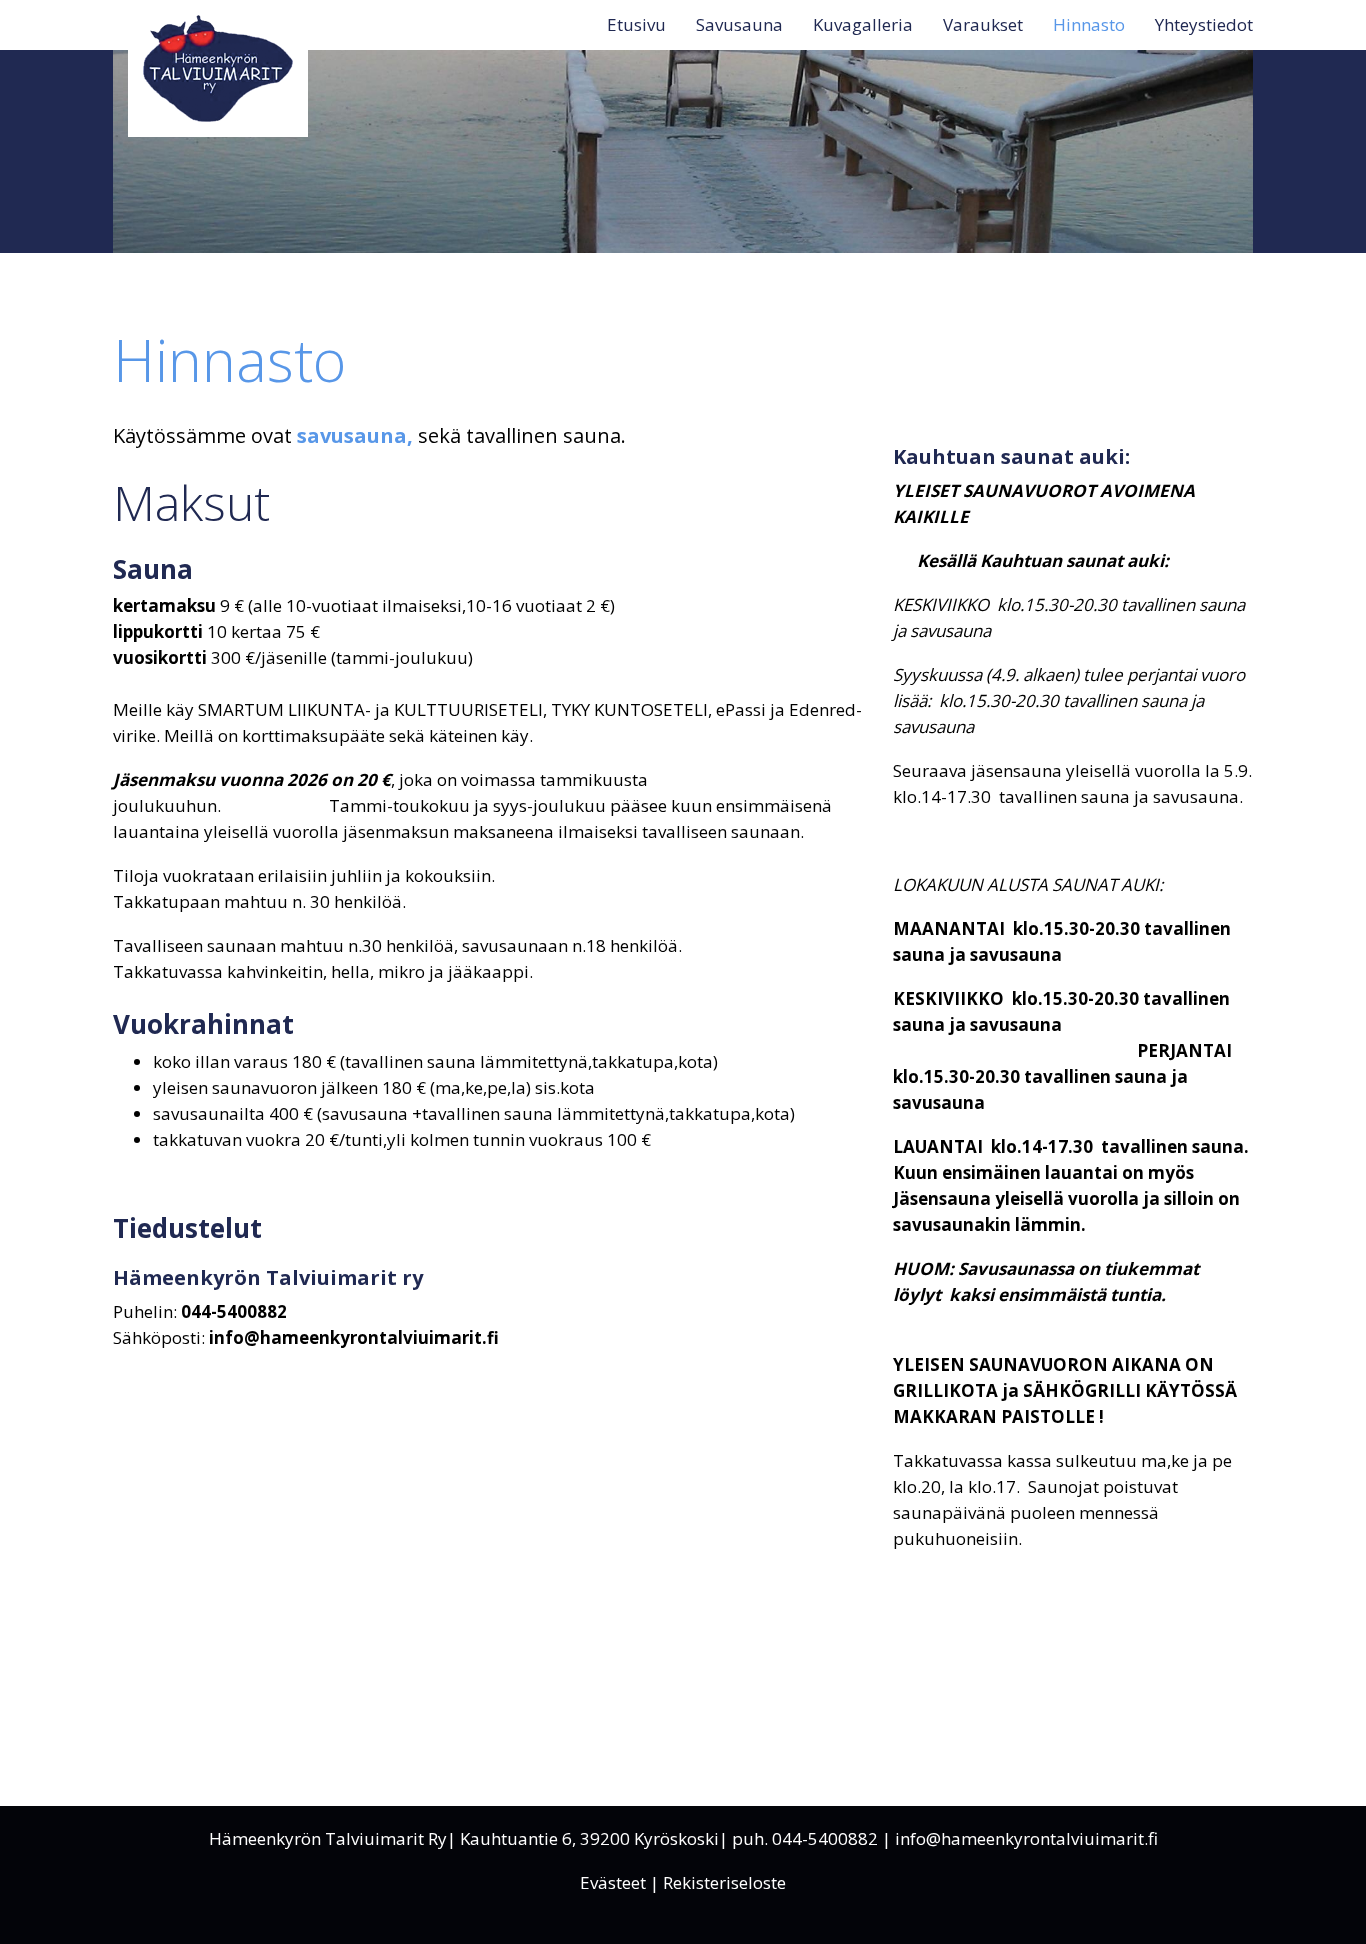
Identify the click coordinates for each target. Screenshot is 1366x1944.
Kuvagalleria (863, 24)
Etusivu (636, 24)
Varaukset (983, 24)
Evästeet (613, 1882)
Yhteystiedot (1204, 24)
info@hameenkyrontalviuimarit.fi (1026, 1838)
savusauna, (355, 435)
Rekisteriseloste (724, 1882)
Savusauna (739, 24)
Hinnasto (1089, 24)
